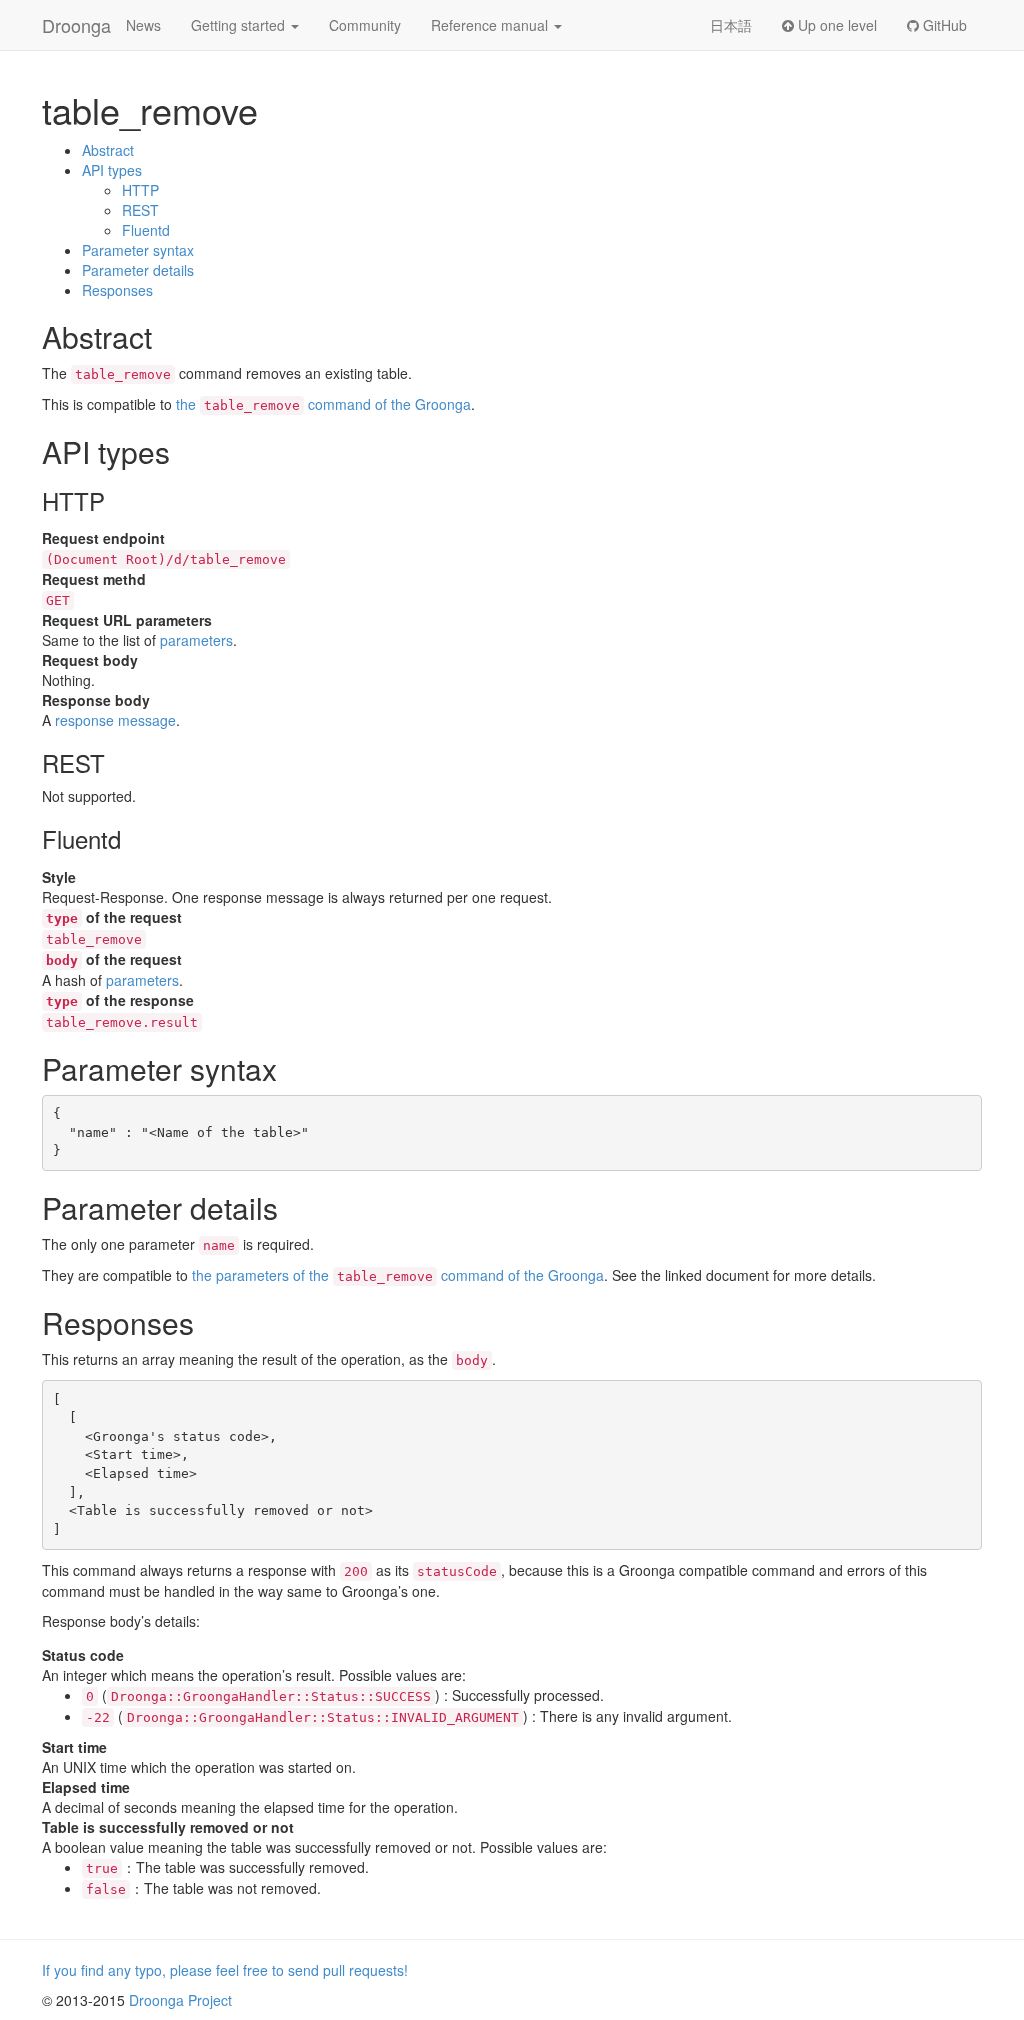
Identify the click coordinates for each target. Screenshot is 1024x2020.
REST (140, 210)
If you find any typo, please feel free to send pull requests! (225, 1970)
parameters (196, 640)
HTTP (140, 190)
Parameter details (138, 270)
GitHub (943, 25)
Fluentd (146, 230)
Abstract (108, 150)
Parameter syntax (138, 250)
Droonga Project (180, 2000)
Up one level (835, 25)
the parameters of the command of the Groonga (398, 1275)
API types (112, 170)
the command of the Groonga (323, 404)
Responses (117, 290)
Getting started (240, 25)
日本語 (731, 25)
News (143, 25)
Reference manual (491, 25)
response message (115, 720)
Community (365, 25)
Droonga (76, 25)
